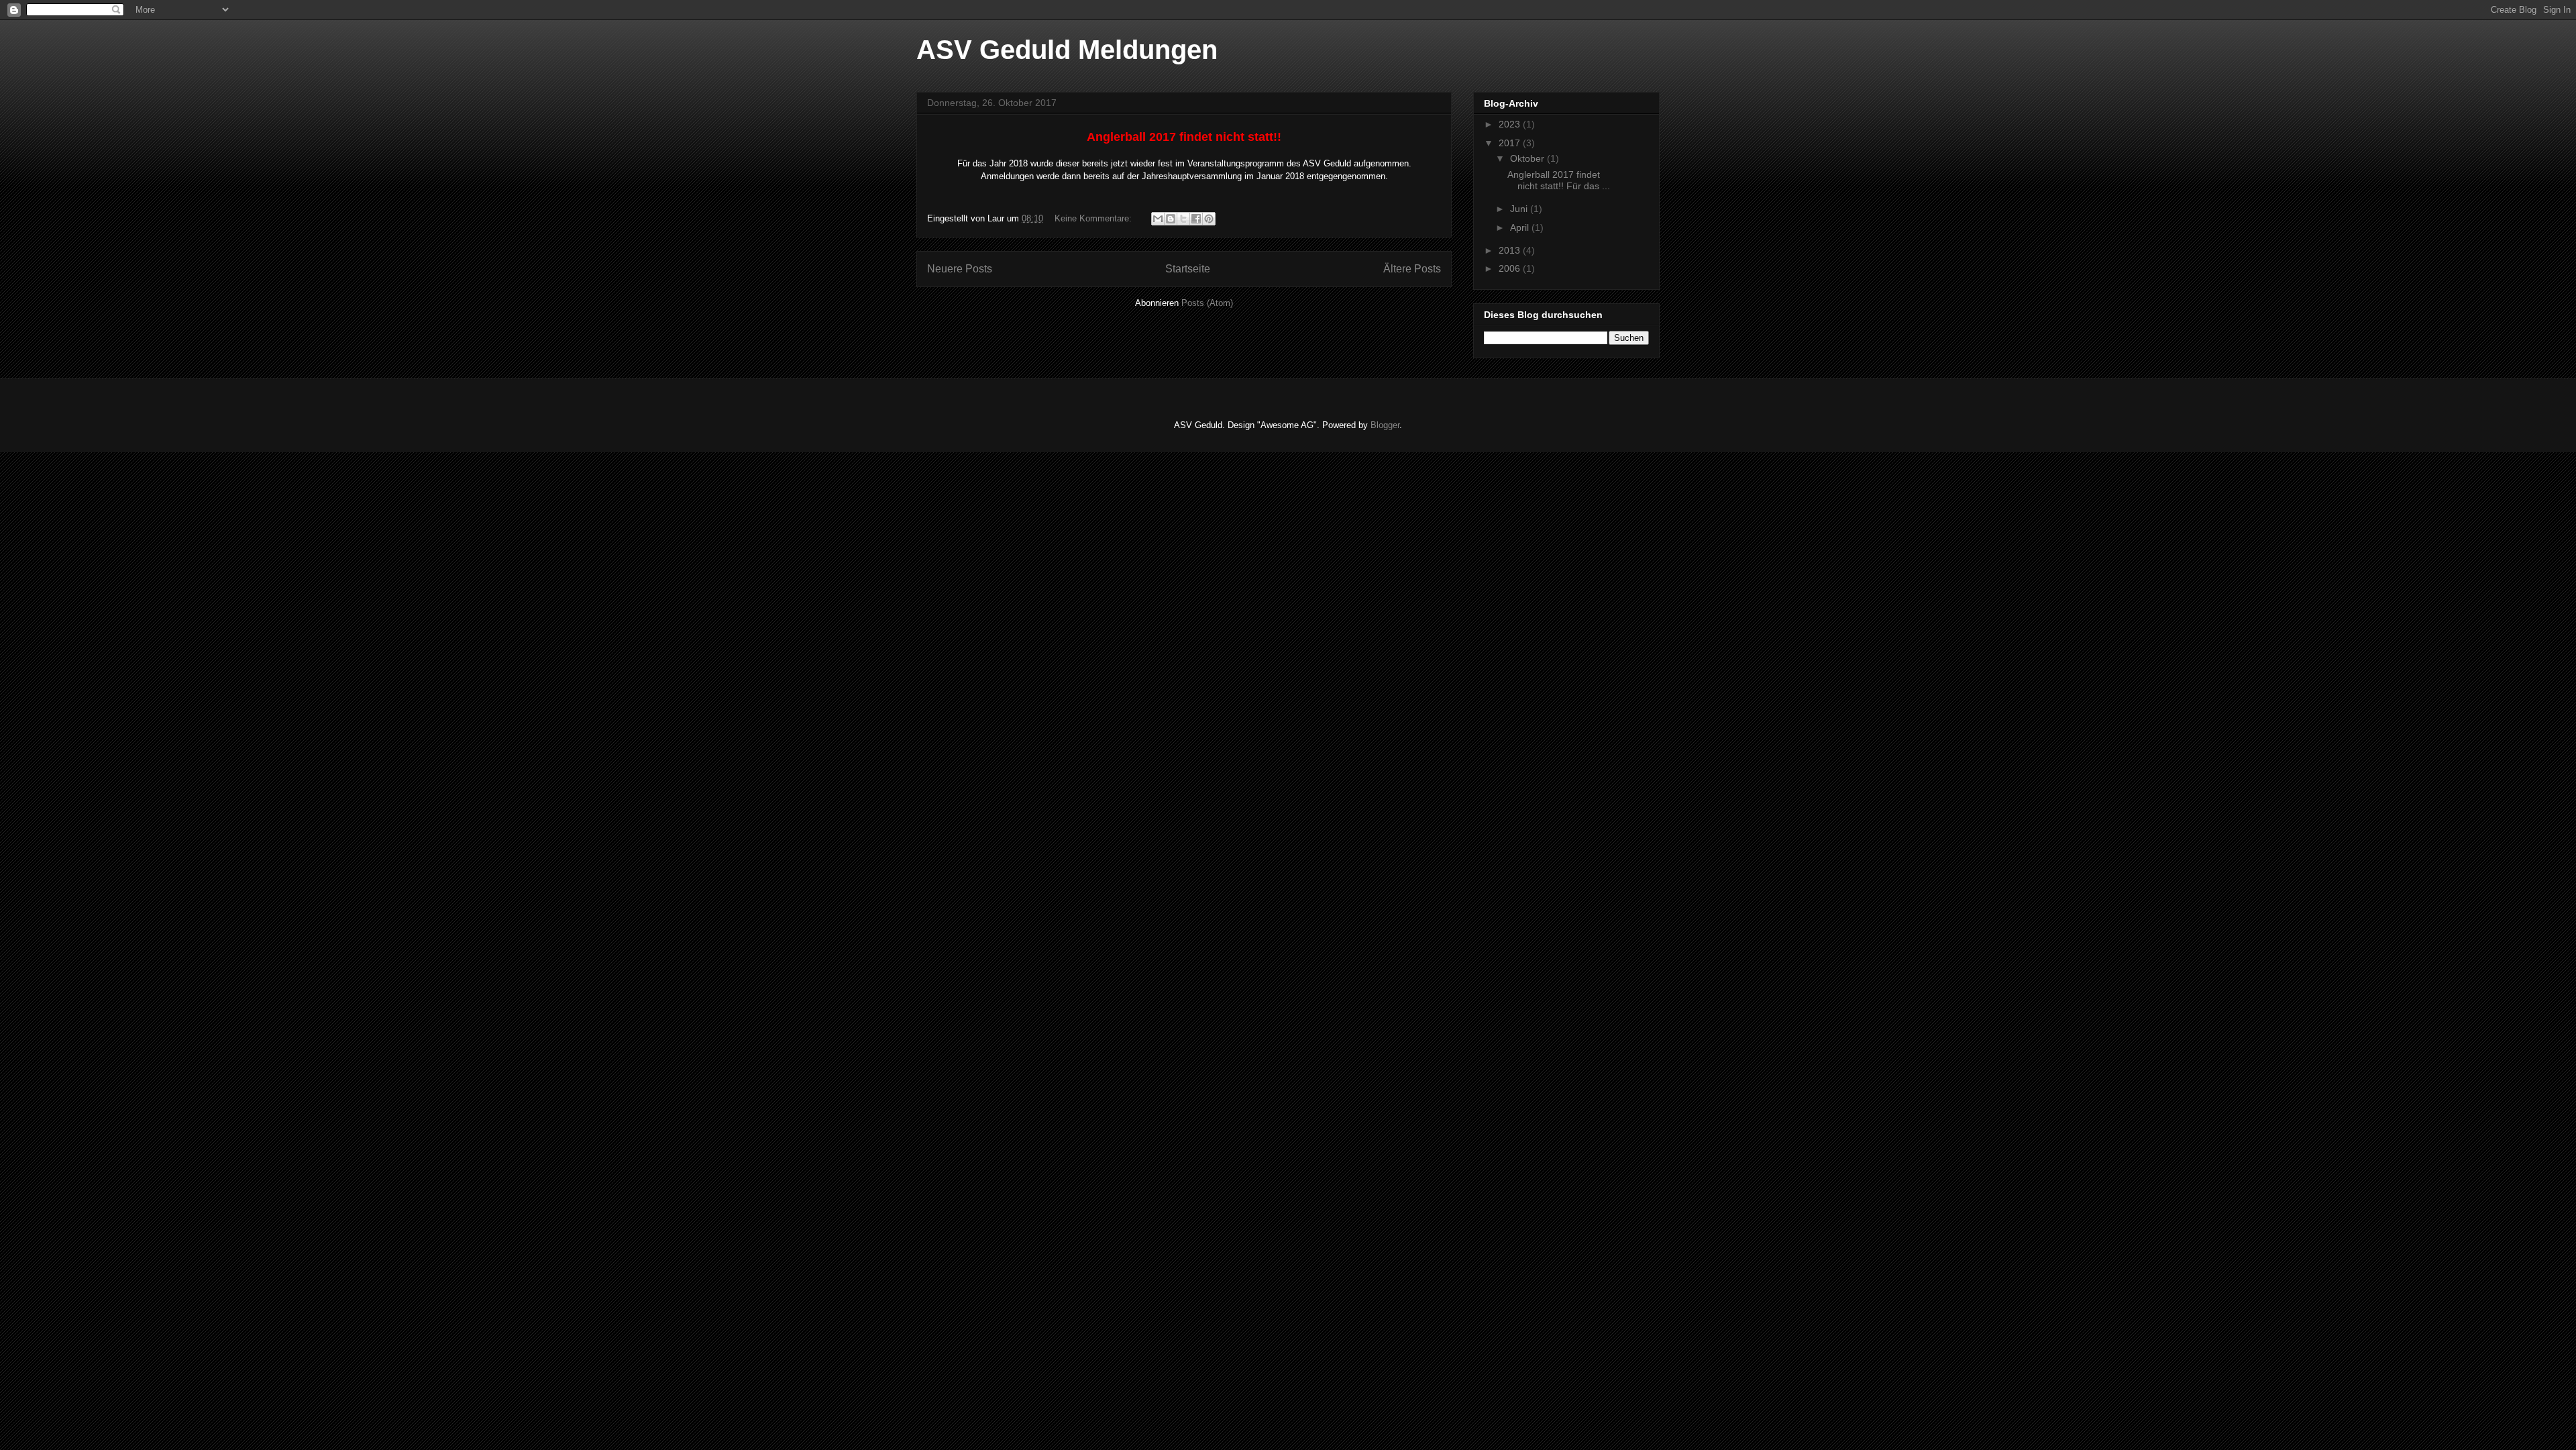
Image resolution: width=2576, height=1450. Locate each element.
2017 (1511, 143)
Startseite (1188, 269)
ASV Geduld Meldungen (1067, 50)
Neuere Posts (960, 269)
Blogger (1385, 425)
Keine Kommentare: (1094, 218)
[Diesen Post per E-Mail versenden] (1158, 219)
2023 (1511, 124)
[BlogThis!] (1171, 219)
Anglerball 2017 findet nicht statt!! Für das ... (1559, 180)
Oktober (1528, 158)
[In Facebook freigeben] (1196, 219)
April (1521, 227)
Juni (1520, 209)
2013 (1511, 250)
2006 (1511, 268)
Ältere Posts (1412, 269)
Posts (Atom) (1207, 303)
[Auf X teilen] (1183, 219)
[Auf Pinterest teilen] (1209, 219)
